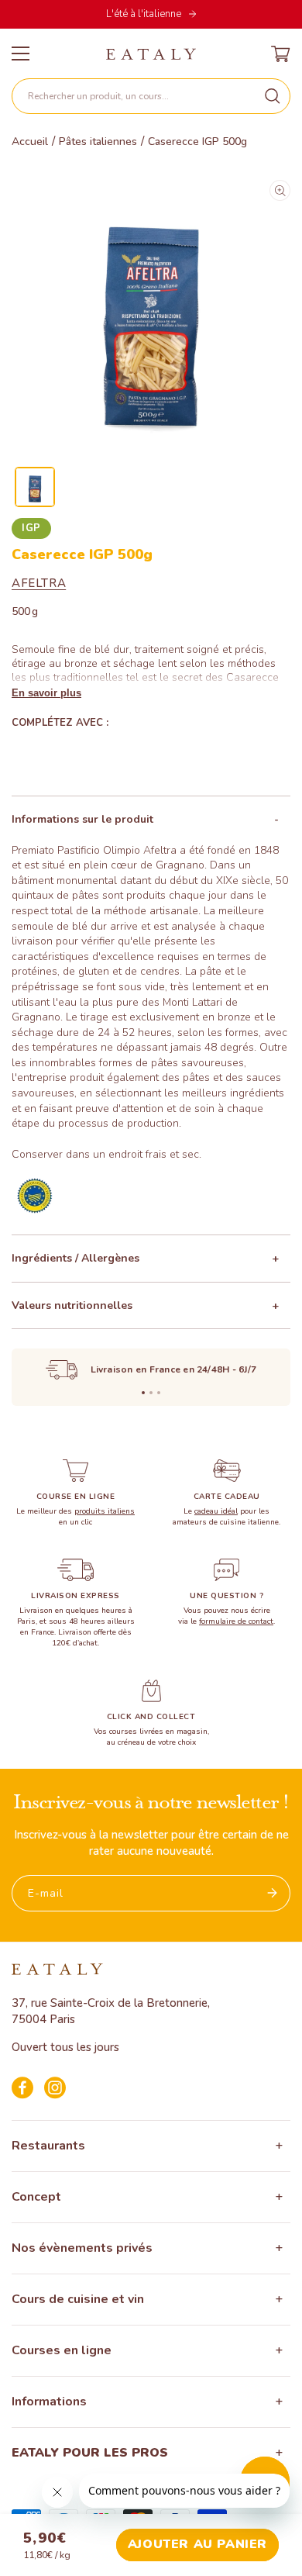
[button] (151, 96)
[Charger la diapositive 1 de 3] (143, 1393)
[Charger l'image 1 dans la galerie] (35, 487)
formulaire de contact (236, 1621)
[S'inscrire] (273, 1893)
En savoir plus (46, 693)
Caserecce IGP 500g (197, 142)
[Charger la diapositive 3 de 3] (159, 1393)
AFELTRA (39, 583)
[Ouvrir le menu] (21, 54)
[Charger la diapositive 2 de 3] (151, 1393)
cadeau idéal (216, 1511)
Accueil (30, 142)
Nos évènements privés (82, 2248)
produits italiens (105, 1511)
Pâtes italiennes (98, 142)
